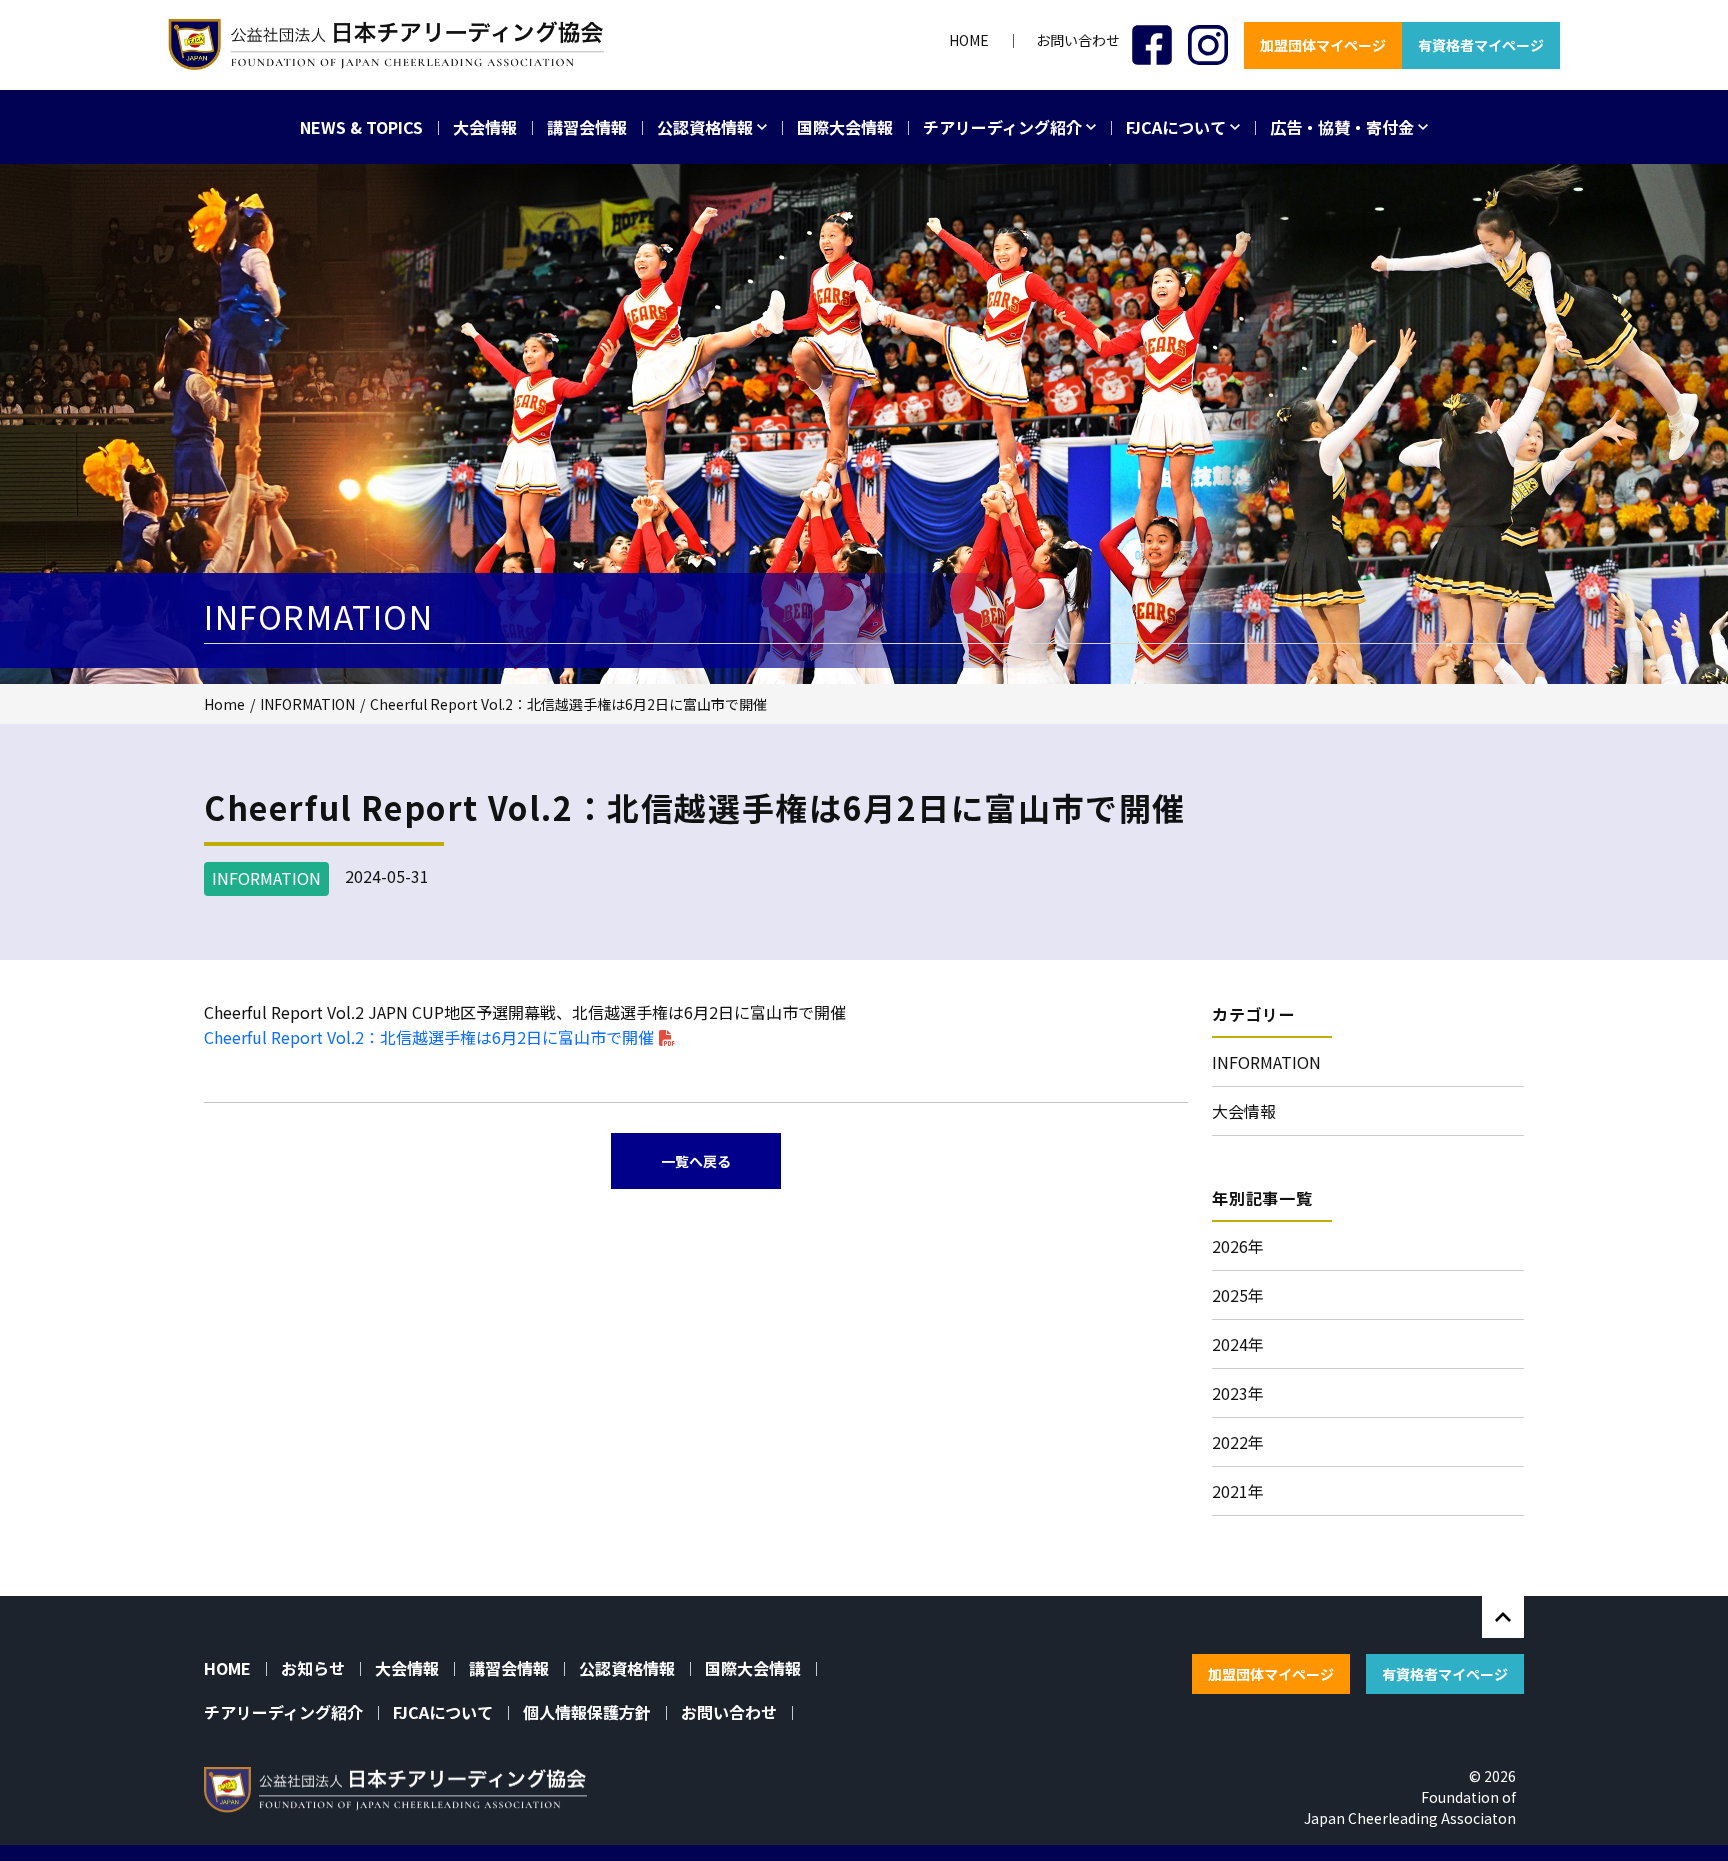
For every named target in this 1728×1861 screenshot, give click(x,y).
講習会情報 (587, 127)
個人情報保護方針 (587, 1712)
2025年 (1238, 1295)
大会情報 (485, 127)
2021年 (1238, 1491)
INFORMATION (307, 704)
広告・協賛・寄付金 (1344, 127)
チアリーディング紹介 (1004, 127)
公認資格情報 (707, 127)
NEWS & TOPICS (361, 127)
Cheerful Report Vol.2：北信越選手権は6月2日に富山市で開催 (429, 1037)
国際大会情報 (845, 127)
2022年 (1238, 1442)
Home (224, 704)
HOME (969, 40)
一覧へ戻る (696, 1161)
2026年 (1238, 1246)
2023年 (1238, 1393)
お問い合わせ (1078, 40)
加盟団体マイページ (1323, 45)
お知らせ (313, 1668)
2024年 (1238, 1344)
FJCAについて (1178, 127)
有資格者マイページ (1481, 45)
